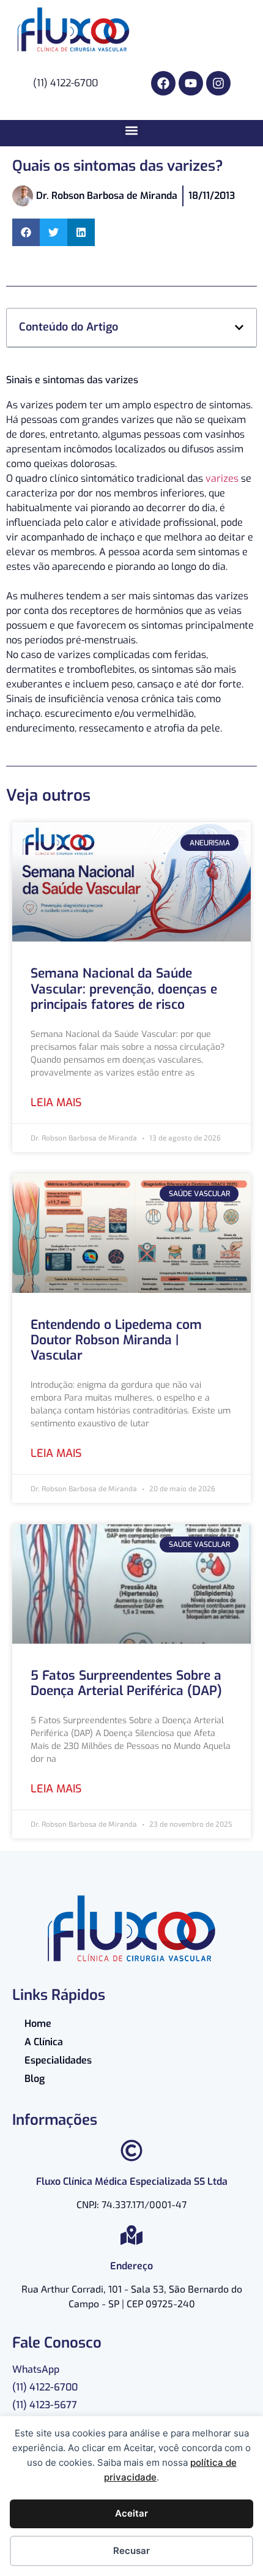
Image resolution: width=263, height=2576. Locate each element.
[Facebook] (163, 83)
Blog (35, 2079)
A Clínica (44, 2042)
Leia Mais (56, 1103)
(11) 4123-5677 (45, 2405)
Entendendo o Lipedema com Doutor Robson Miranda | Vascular (116, 1340)
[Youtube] (191, 83)
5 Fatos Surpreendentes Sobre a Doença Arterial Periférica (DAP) (126, 1683)
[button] (132, 130)
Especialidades (58, 2060)
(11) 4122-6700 (45, 2387)
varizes (222, 478)
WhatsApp (36, 2369)
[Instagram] (218, 83)
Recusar (131, 2551)
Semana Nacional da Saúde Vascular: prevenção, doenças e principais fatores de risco (124, 989)
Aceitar (131, 2513)
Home (38, 2024)
